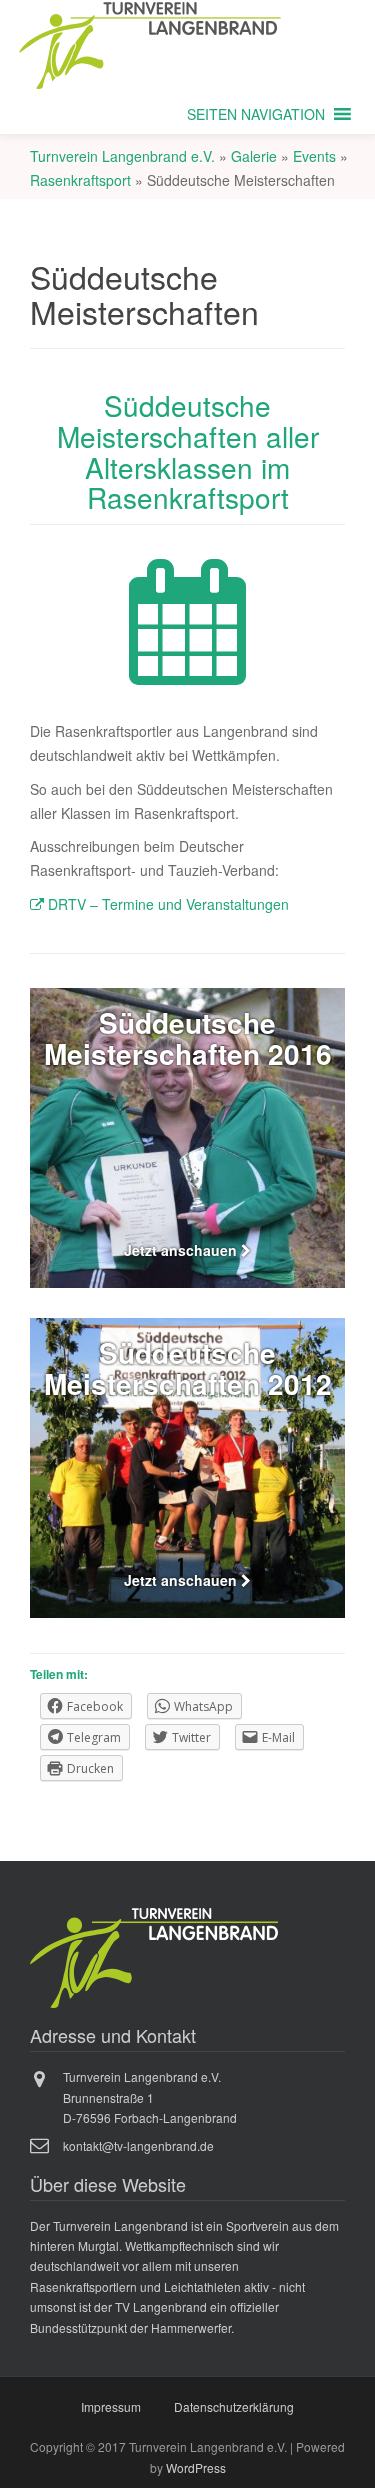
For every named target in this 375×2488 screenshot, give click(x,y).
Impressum (111, 2406)
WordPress (196, 2467)
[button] (256, 114)
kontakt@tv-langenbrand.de (138, 2145)
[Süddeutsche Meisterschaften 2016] (187, 1138)
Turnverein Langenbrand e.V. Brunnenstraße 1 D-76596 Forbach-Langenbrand (150, 2097)
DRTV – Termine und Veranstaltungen (166, 904)
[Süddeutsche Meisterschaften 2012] (187, 1468)
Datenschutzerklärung (234, 2406)
